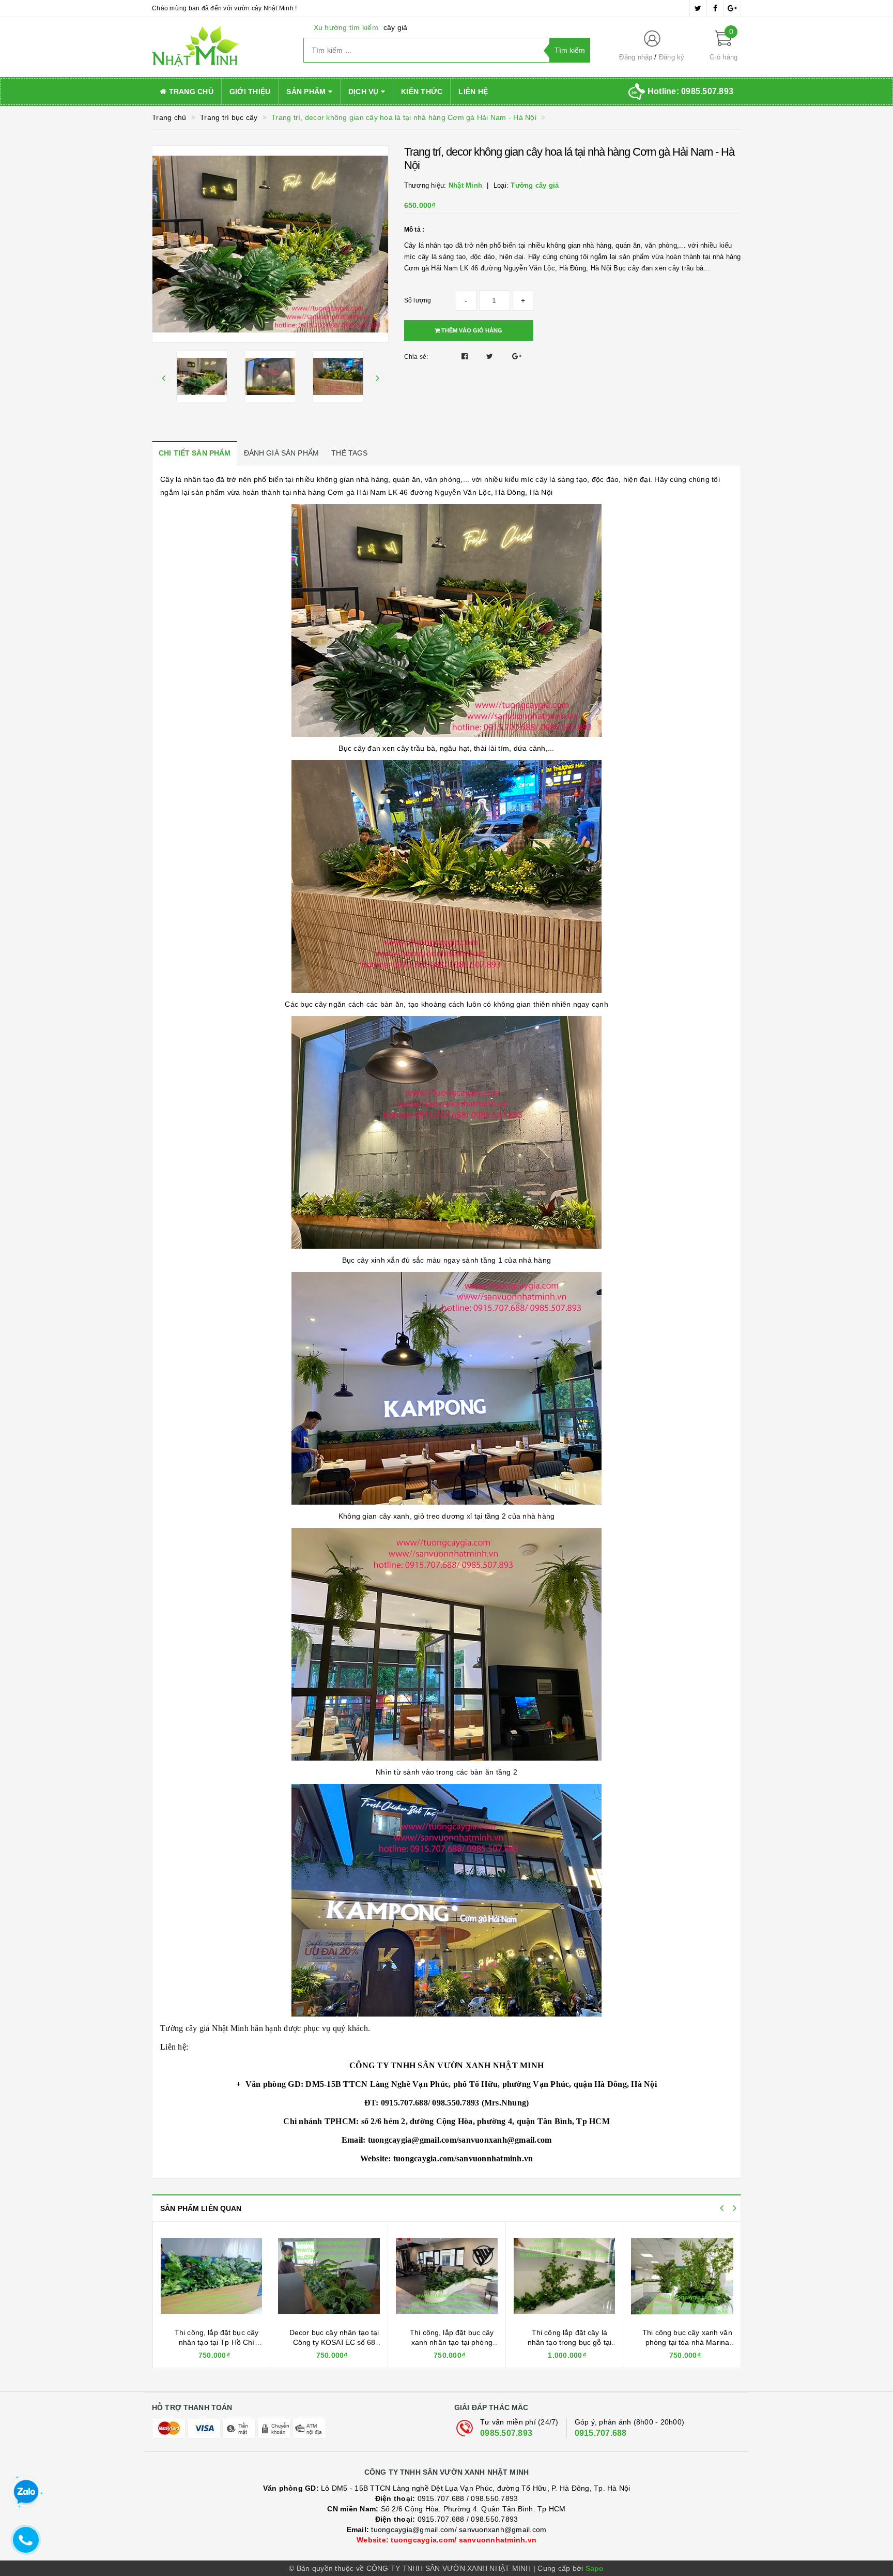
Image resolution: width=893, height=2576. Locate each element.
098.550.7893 (494, 2498)
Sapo (595, 2568)
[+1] (517, 356)
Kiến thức (422, 92)
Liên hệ (473, 92)
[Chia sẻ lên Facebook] (466, 356)
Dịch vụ (365, 92)
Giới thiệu (250, 92)
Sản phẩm (307, 92)
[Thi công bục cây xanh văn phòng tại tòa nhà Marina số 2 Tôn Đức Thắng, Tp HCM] (564, 2276)
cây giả (396, 27)
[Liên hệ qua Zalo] (26, 2492)
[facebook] (715, 8)
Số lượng (418, 300)
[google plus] (732, 8)
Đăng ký (672, 57)
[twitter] (698, 8)
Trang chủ (190, 92)
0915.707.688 (601, 2433)
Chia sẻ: (416, 357)
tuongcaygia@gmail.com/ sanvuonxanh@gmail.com (447, 2529)
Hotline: (690, 91)
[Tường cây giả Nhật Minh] (220, 47)
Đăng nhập (636, 57)
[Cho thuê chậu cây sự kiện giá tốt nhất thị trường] (682, 2276)
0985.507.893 (506, 2433)
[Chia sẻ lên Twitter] (491, 356)
